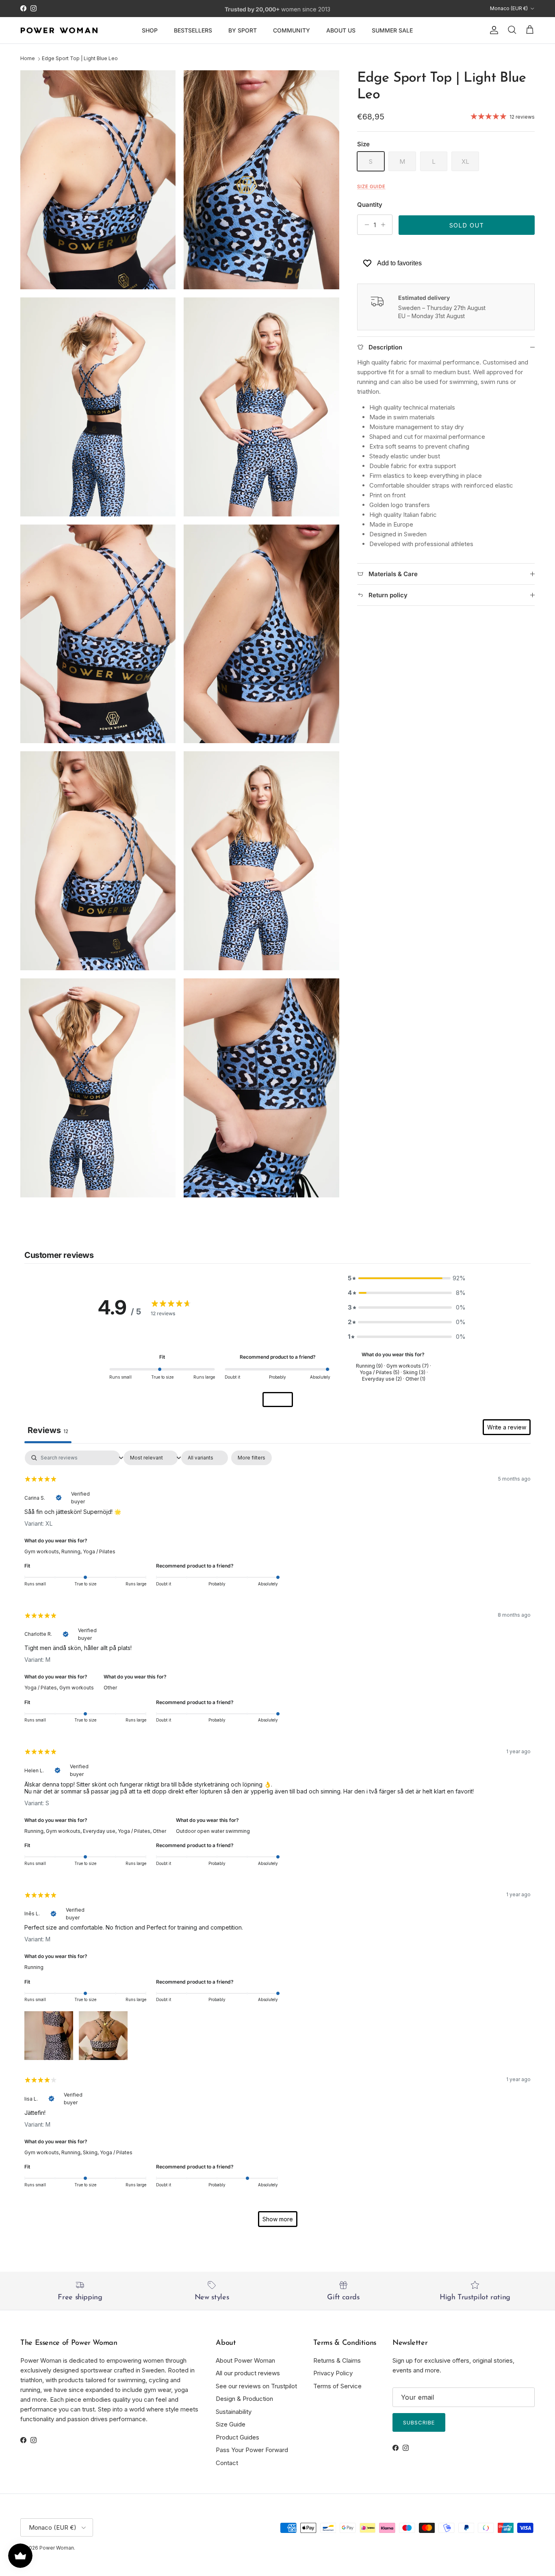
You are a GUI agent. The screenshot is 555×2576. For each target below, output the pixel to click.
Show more (278, 2219)
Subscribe (419, 2422)
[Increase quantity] (385, 225)
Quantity (370, 205)
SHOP (150, 30)
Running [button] (34, 1967)
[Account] (492, 30)
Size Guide (231, 2424)
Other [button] (110, 1688)
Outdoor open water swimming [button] (213, 1831)
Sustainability (234, 2412)
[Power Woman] (59, 30)
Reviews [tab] (48, 1430)
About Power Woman (245, 2360)
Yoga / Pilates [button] (99, 1551)
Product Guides (237, 2437)
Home (28, 59)
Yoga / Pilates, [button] (42, 1688)
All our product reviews (248, 2373)
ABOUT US (341, 30)
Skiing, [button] (91, 2152)
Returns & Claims (337, 2360)
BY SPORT (243, 30)
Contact (227, 2463)
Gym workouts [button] (77, 1688)
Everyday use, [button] (100, 1831)
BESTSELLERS (193, 30)
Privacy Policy (333, 2373)
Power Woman (57, 2548)
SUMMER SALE (392, 30)
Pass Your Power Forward (252, 2450)
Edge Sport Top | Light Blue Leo (80, 59)
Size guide (371, 186)
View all (278, 1400)
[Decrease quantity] (365, 225)
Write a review (507, 1427)
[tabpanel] (277, 1843)
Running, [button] (72, 1551)
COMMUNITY (292, 30)
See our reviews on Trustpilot (256, 2386)
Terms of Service (337, 2386)
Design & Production (244, 2399)
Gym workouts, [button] (43, 1551)
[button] (49, 2034)
